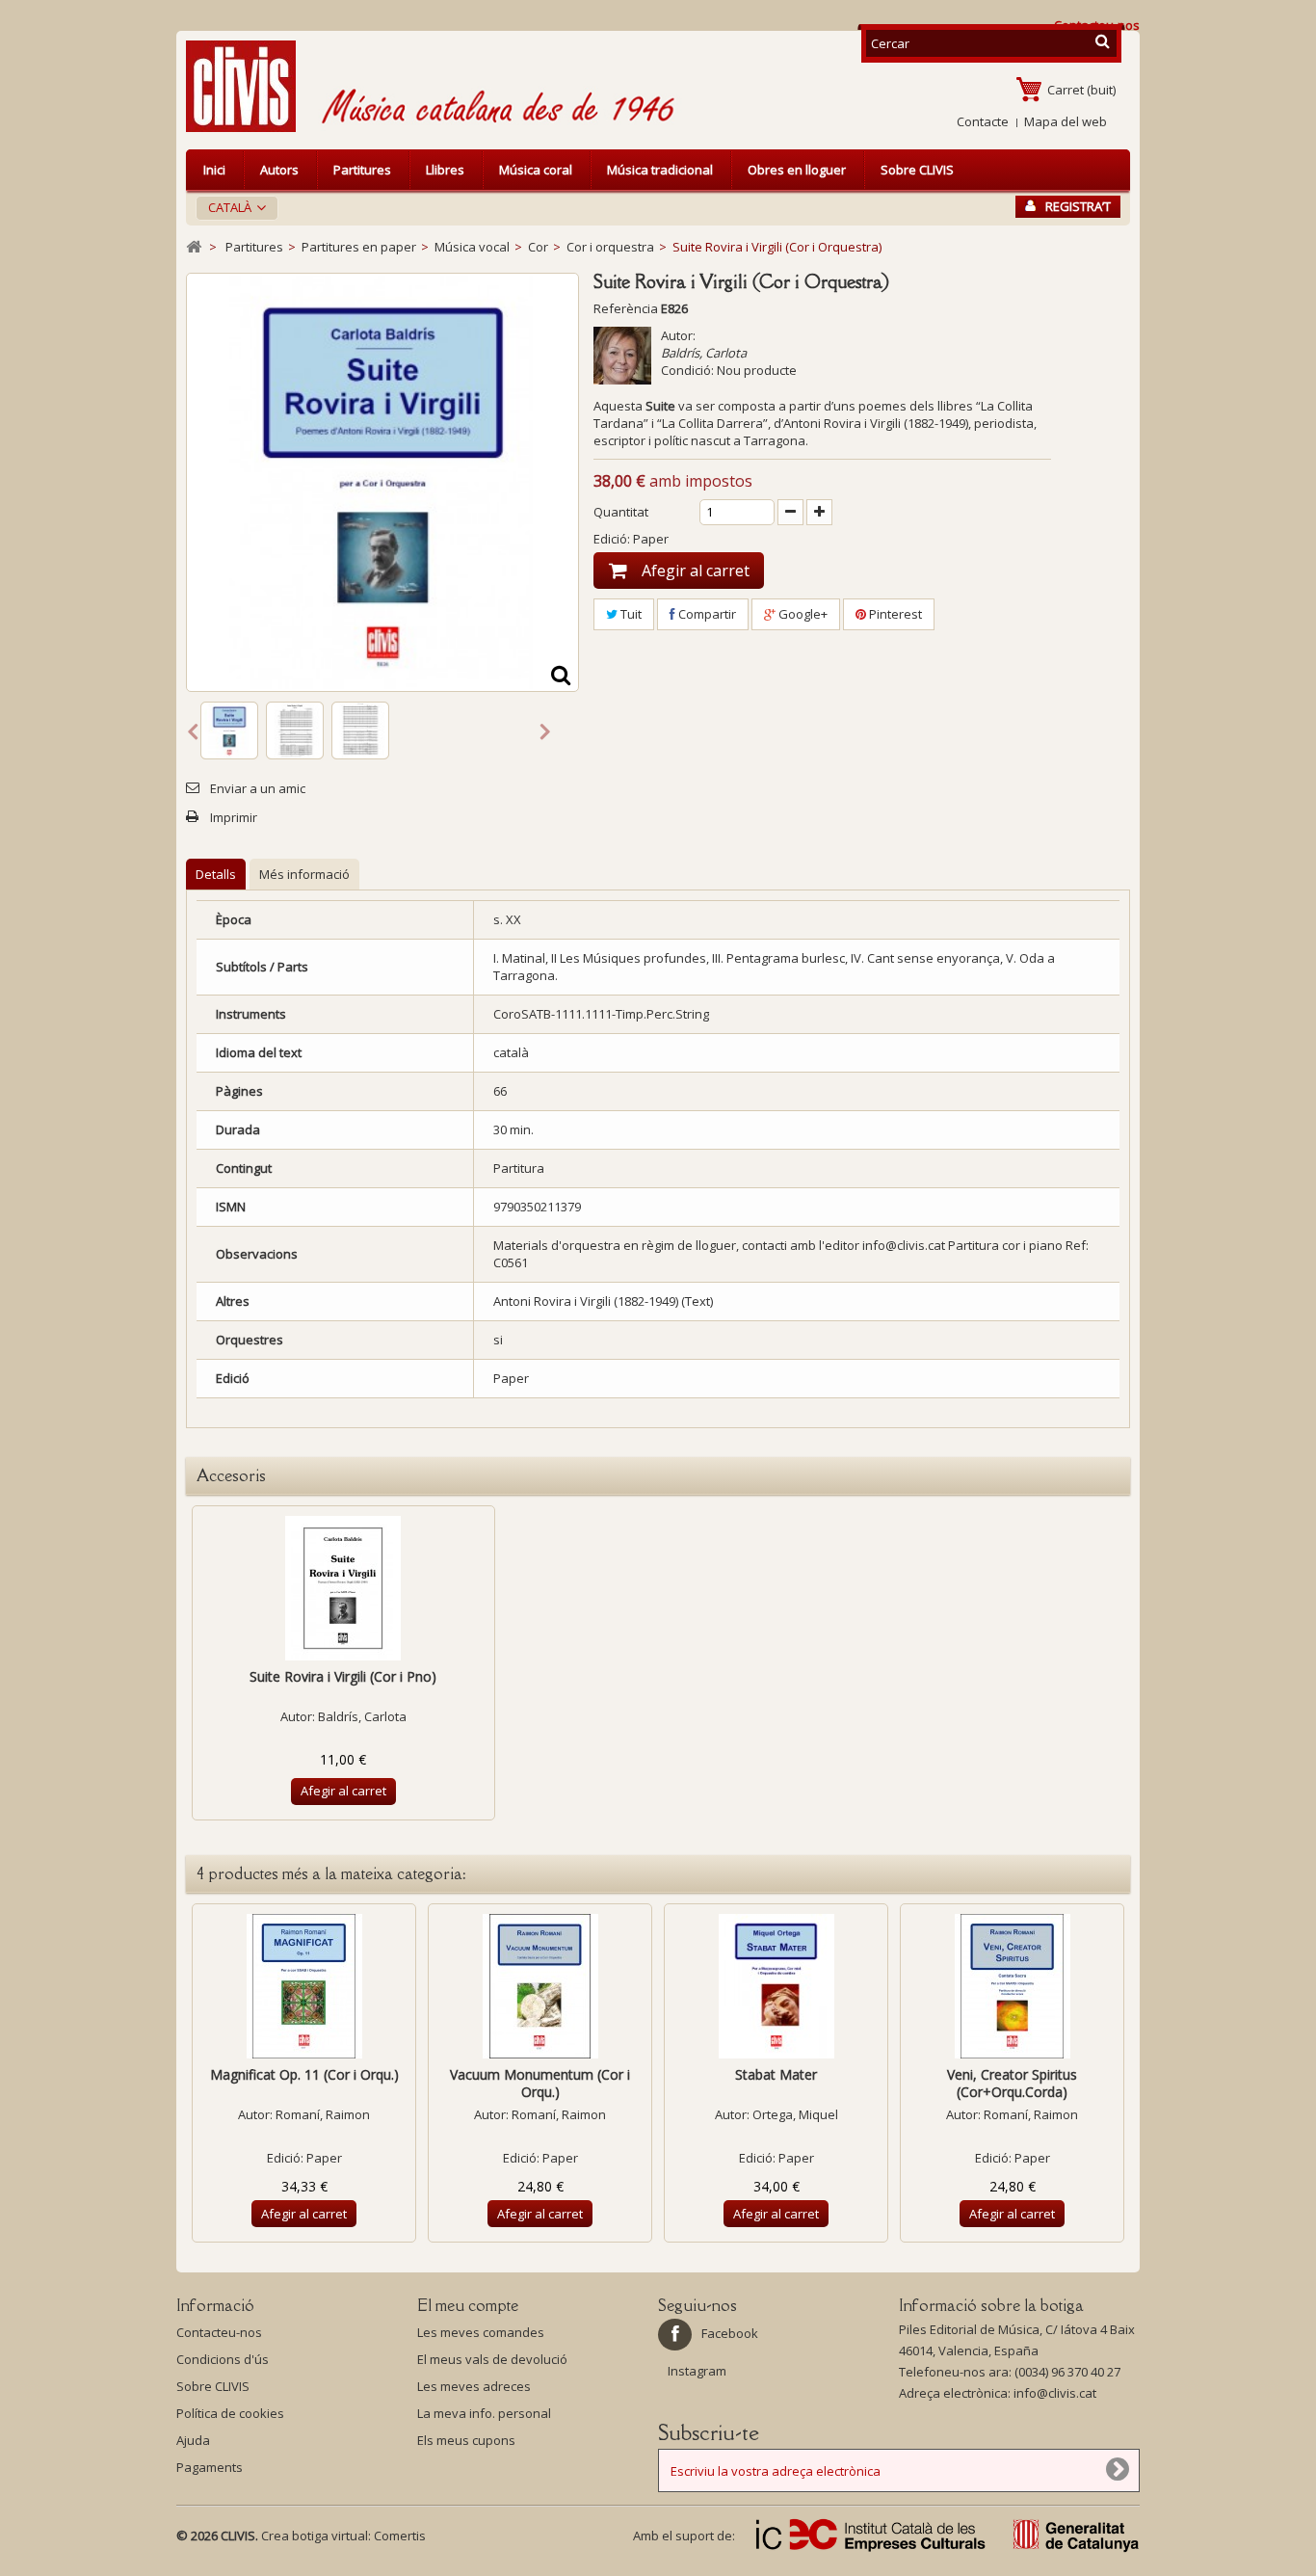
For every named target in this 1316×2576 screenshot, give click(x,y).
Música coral (536, 170)
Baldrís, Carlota (704, 353)
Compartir (706, 614)
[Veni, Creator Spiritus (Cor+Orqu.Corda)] (1012, 1986)
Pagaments (210, 2467)
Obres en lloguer (797, 170)
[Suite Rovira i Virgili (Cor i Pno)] (343, 1588)
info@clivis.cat (1055, 2393)
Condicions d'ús (223, 2359)
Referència (626, 308)
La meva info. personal (484, 2413)
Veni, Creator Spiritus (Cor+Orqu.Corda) (1012, 2083)
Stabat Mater (776, 2074)
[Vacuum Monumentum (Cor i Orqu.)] (540, 1986)
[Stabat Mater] (776, 1986)
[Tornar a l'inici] (194, 247)
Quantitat (621, 512)
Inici (214, 170)
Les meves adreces (474, 2386)
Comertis (400, 2536)
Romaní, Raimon (323, 2114)
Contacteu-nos (219, 2332)
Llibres (445, 170)
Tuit (630, 614)
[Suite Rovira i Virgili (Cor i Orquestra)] (229, 730)
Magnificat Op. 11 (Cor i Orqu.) (304, 2074)
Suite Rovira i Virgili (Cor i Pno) (343, 1676)
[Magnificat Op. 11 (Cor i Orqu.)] (304, 1986)
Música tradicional (660, 170)
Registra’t (1078, 206)
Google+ (802, 614)
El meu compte (468, 2305)
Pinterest (894, 614)
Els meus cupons (466, 2440)
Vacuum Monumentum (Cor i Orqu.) (540, 2083)
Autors (279, 170)
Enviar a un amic (258, 788)
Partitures (362, 170)
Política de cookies (230, 2413)
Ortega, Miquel (795, 2114)
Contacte (983, 121)
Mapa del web (1066, 121)
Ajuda (193, 2440)
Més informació (304, 874)
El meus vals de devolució (492, 2359)
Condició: (687, 370)
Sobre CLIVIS (917, 170)
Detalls (216, 874)
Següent (546, 730)
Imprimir (234, 817)
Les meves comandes (481, 2332)
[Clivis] (249, 86)
